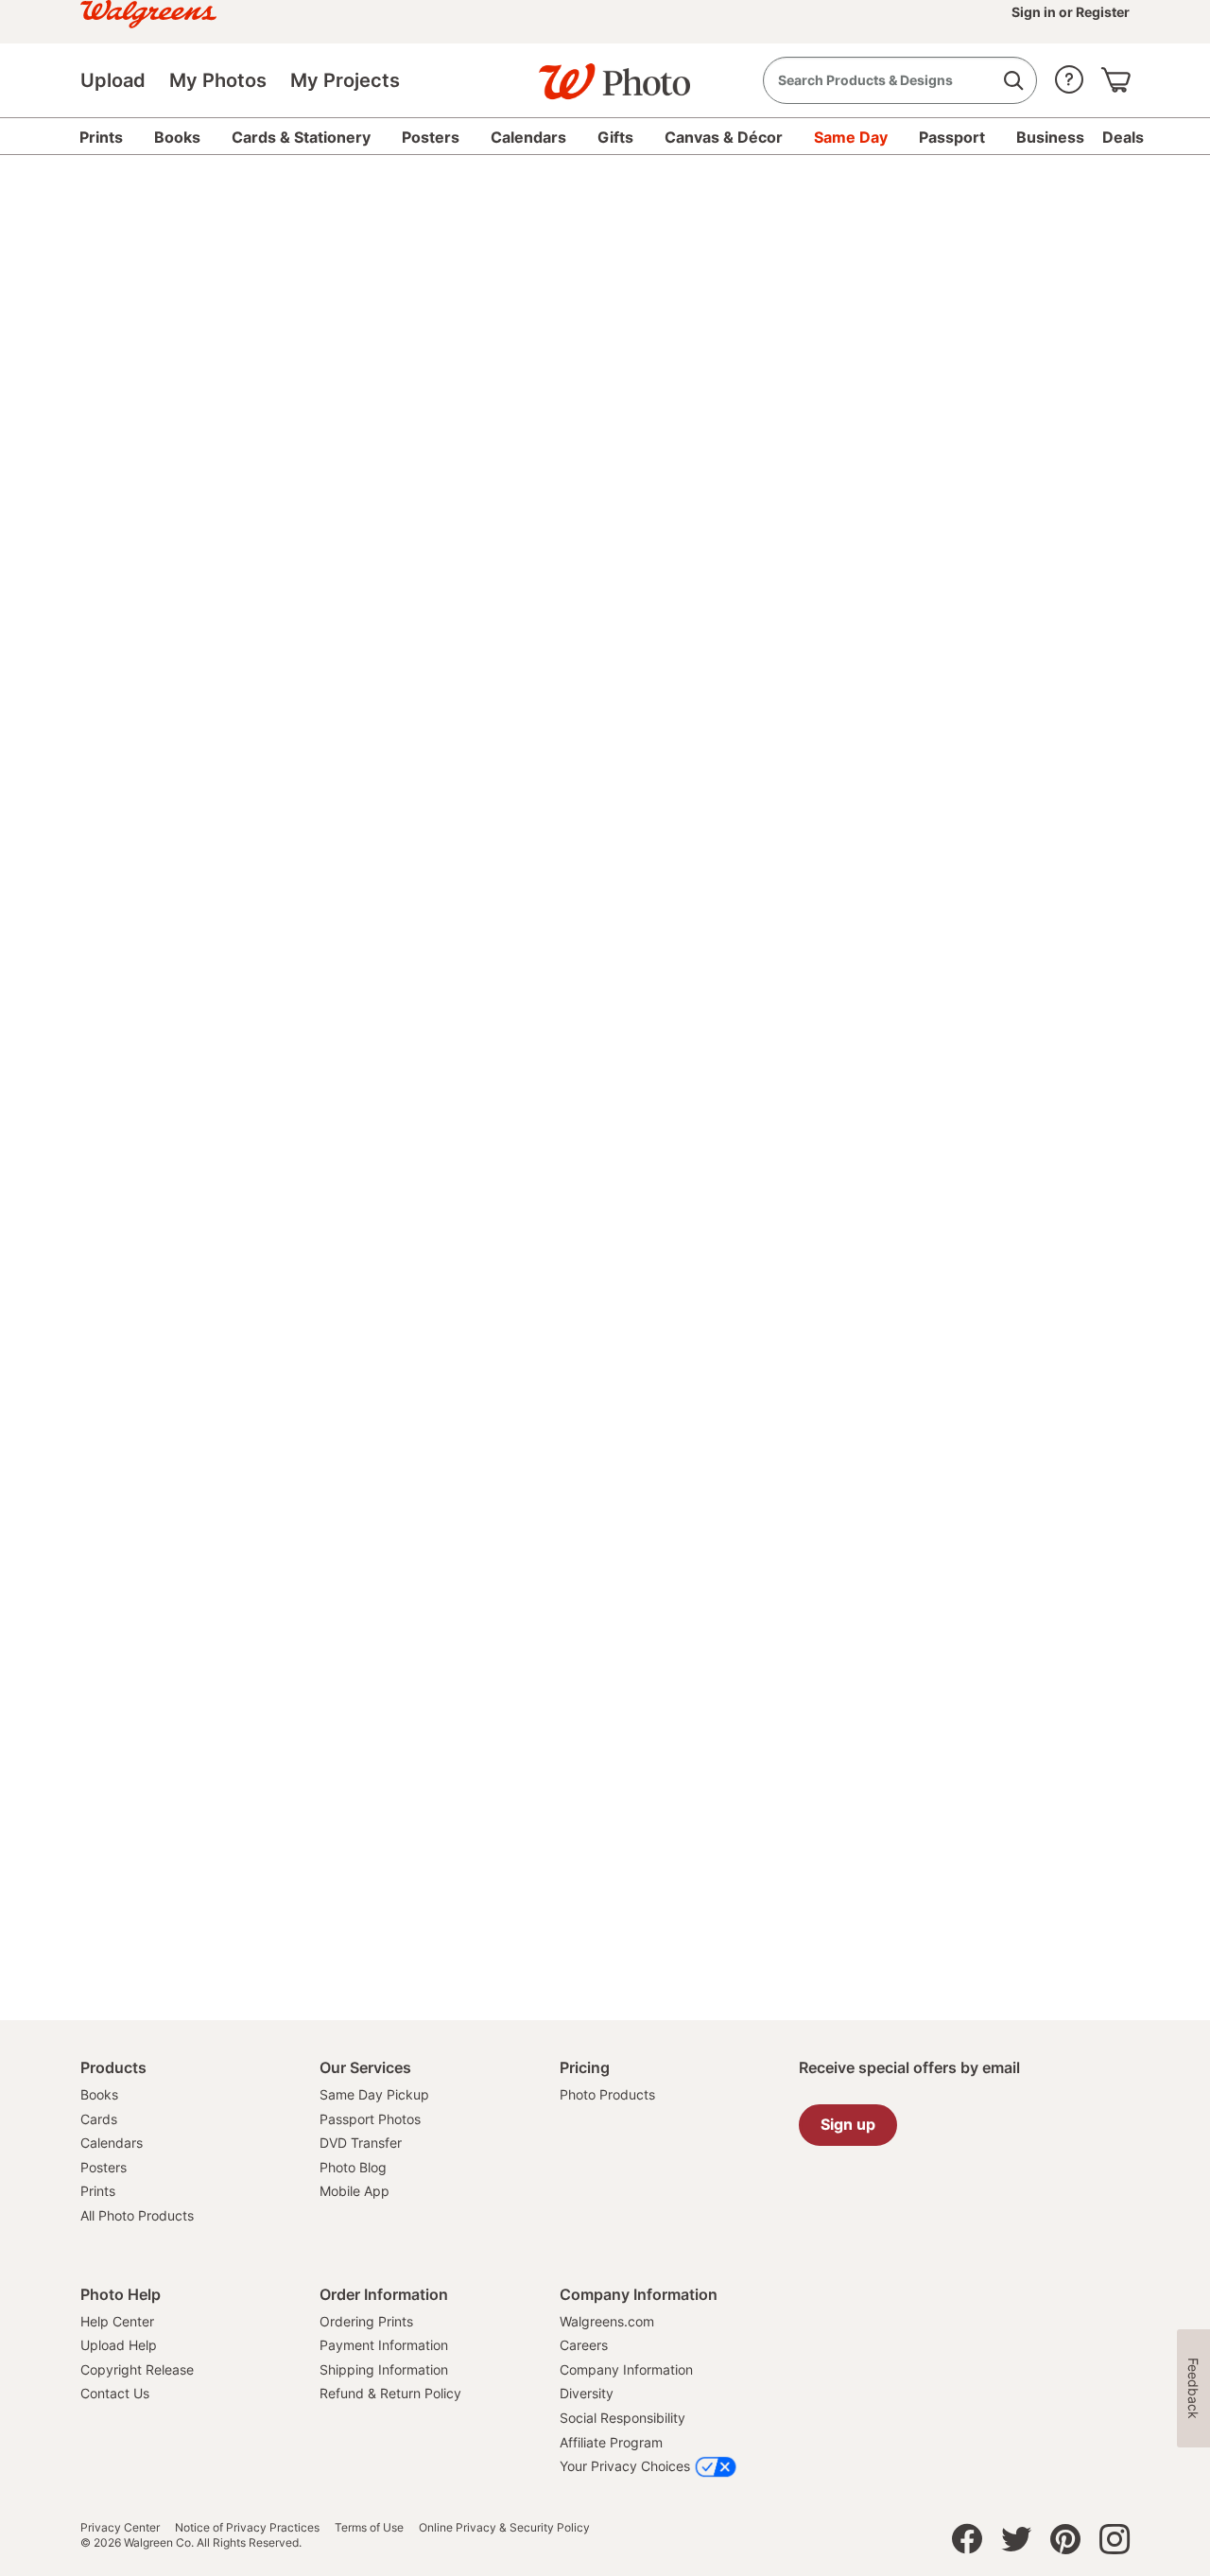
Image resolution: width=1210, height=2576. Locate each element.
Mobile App (354, 2191)
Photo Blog (353, 2167)
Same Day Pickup (374, 2094)
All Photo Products (137, 2215)
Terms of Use (369, 2528)
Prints (98, 2191)
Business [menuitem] (1050, 137)
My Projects (345, 80)
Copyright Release (137, 2369)
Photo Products (607, 2094)
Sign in (1035, 12)
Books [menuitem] (177, 137)
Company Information (626, 2369)
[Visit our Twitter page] (1016, 2544)
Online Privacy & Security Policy (504, 2528)
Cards (99, 2119)
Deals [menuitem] (1123, 137)
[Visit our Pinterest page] (1065, 2544)
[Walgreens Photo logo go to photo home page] (605, 72)
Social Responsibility (622, 2418)
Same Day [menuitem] (851, 137)
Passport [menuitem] (952, 137)
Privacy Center (120, 2528)
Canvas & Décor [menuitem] (724, 137)
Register (1101, 12)
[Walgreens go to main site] (148, 12)
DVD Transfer (361, 2143)
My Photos (218, 80)
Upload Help (119, 2345)
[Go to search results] (1013, 81)
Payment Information (384, 2345)
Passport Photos (370, 2119)
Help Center (117, 2321)
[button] (1069, 75)
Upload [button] (113, 80)
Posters (104, 2167)
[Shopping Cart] (1115, 75)
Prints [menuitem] (101, 137)
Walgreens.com (607, 2321)
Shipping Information (384, 2369)
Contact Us (115, 2393)
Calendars (112, 2143)
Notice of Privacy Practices (247, 2528)
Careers (584, 2345)
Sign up (848, 2124)
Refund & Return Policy (390, 2393)
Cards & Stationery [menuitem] (301, 137)
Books (99, 2094)
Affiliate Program (611, 2442)
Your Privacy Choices (625, 2466)
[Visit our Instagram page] (1115, 2544)
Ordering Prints (366, 2321)
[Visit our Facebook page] (967, 2544)
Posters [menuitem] (431, 137)
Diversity (587, 2393)
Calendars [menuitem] (528, 137)
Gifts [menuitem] (615, 137)
